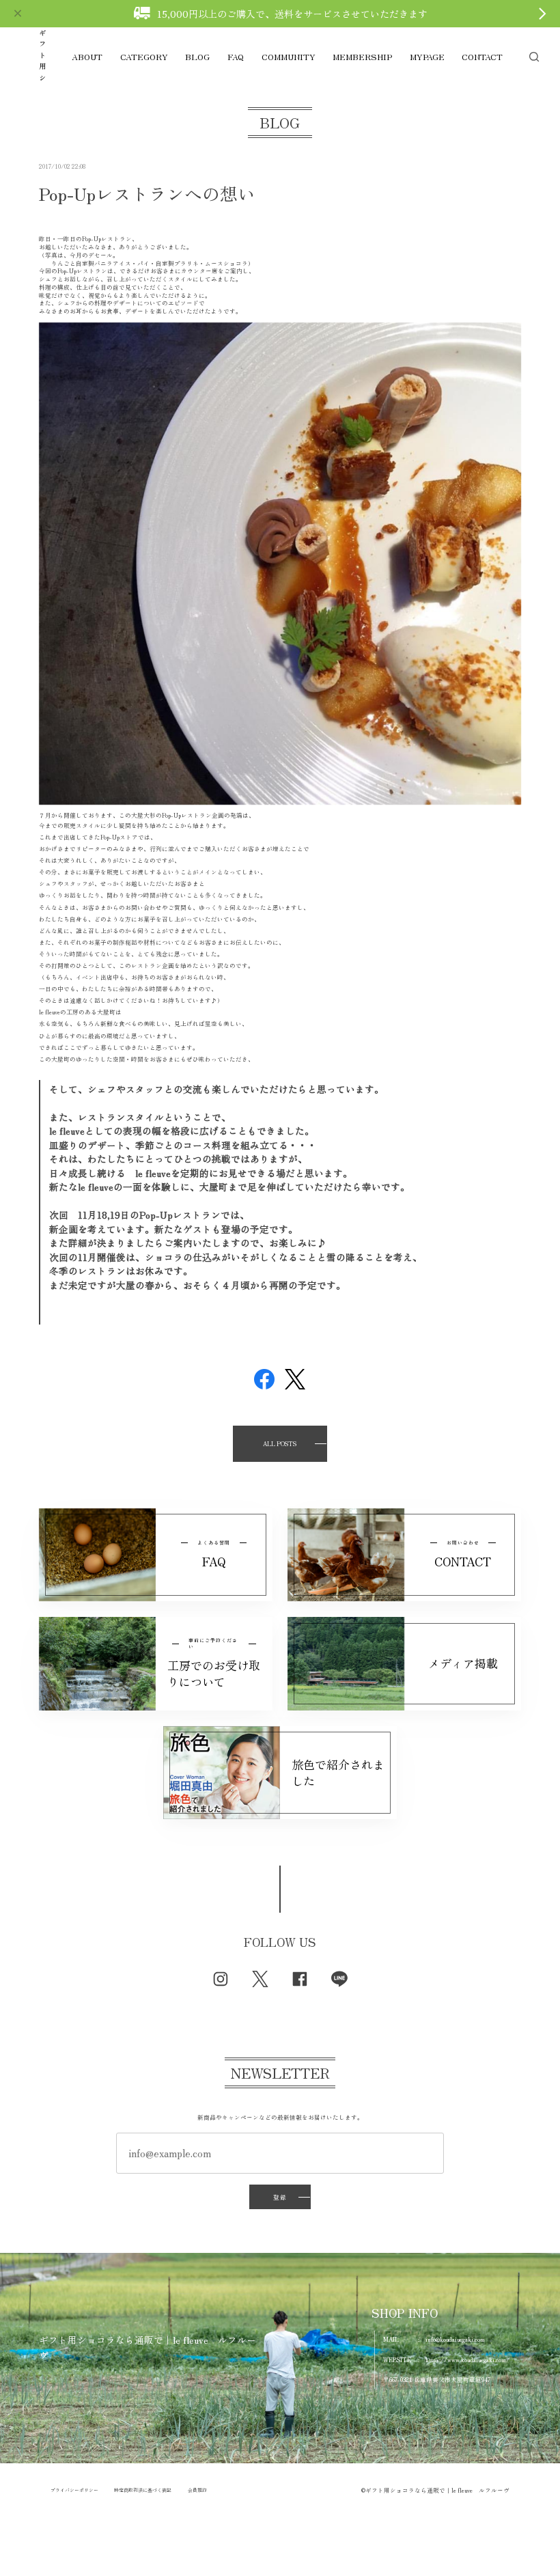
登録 (280, 2197)
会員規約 (197, 2490)
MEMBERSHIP (362, 57)
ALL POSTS (280, 1443)
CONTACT (482, 57)
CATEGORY (144, 57)
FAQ (236, 57)
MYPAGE (427, 57)
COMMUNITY (289, 57)
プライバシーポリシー (74, 2490)
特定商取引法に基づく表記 (143, 2490)
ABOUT (87, 57)
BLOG (197, 57)
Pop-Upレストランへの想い (147, 193)
